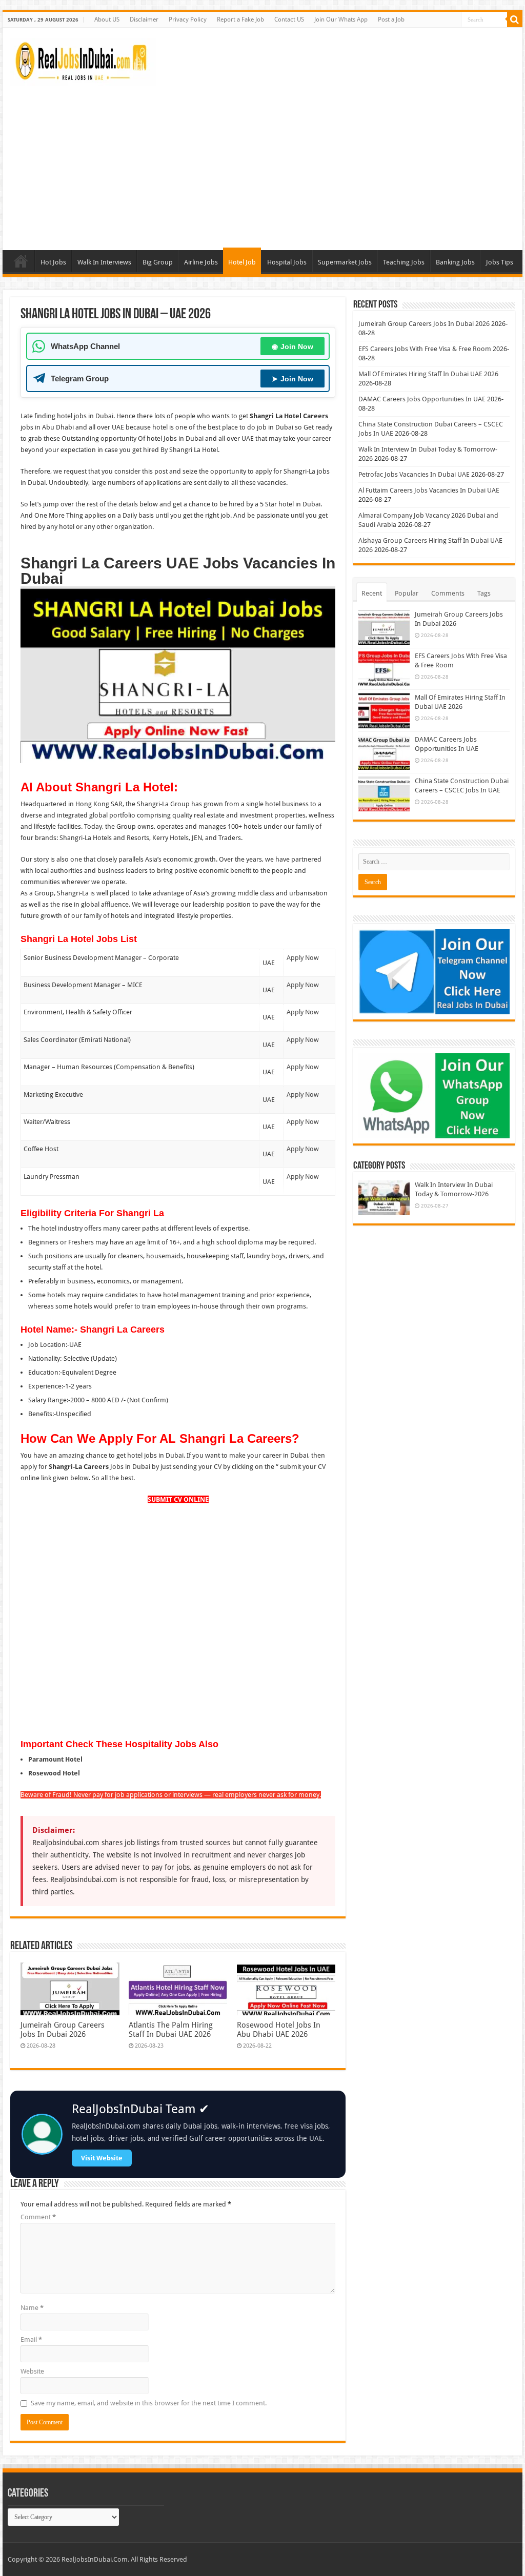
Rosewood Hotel (54, 1773)
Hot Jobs (53, 262)
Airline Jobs (201, 262)
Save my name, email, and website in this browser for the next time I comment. (149, 2403)
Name (32, 2308)
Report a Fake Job (240, 19)
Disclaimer (144, 19)
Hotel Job (242, 262)
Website (32, 2371)
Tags (484, 593)
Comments (448, 593)
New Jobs (21, 261)
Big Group (158, 262)
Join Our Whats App (341, 19)
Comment (38, 2217)
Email (31, 2339)
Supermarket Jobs (345, 262)
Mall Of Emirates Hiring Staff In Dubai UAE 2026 (428, 374)
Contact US (289, 19)
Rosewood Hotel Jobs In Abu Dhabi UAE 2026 (279, 2030)
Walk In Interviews (104, 262)
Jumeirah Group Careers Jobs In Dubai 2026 (63, 2030)
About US (107, 19)
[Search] (515, 19)
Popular (407, 593)
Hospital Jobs (287, 262)
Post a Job (391, 19)
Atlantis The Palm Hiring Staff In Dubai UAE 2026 (171, 2030)
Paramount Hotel (55, 1759)
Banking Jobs (455, 262)
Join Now (292, 346)
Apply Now (303, 958)
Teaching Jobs (404, 262)
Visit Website (102, 2158)
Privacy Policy (188, 19)
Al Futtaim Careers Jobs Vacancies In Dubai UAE (429, 490)
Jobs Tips (500, 262)
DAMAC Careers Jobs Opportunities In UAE (422, 399)
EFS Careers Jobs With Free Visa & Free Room (425, 349)
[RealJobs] (83, 60)
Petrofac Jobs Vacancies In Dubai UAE (414, 474)
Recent (372, 593)
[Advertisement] (262, 163)
